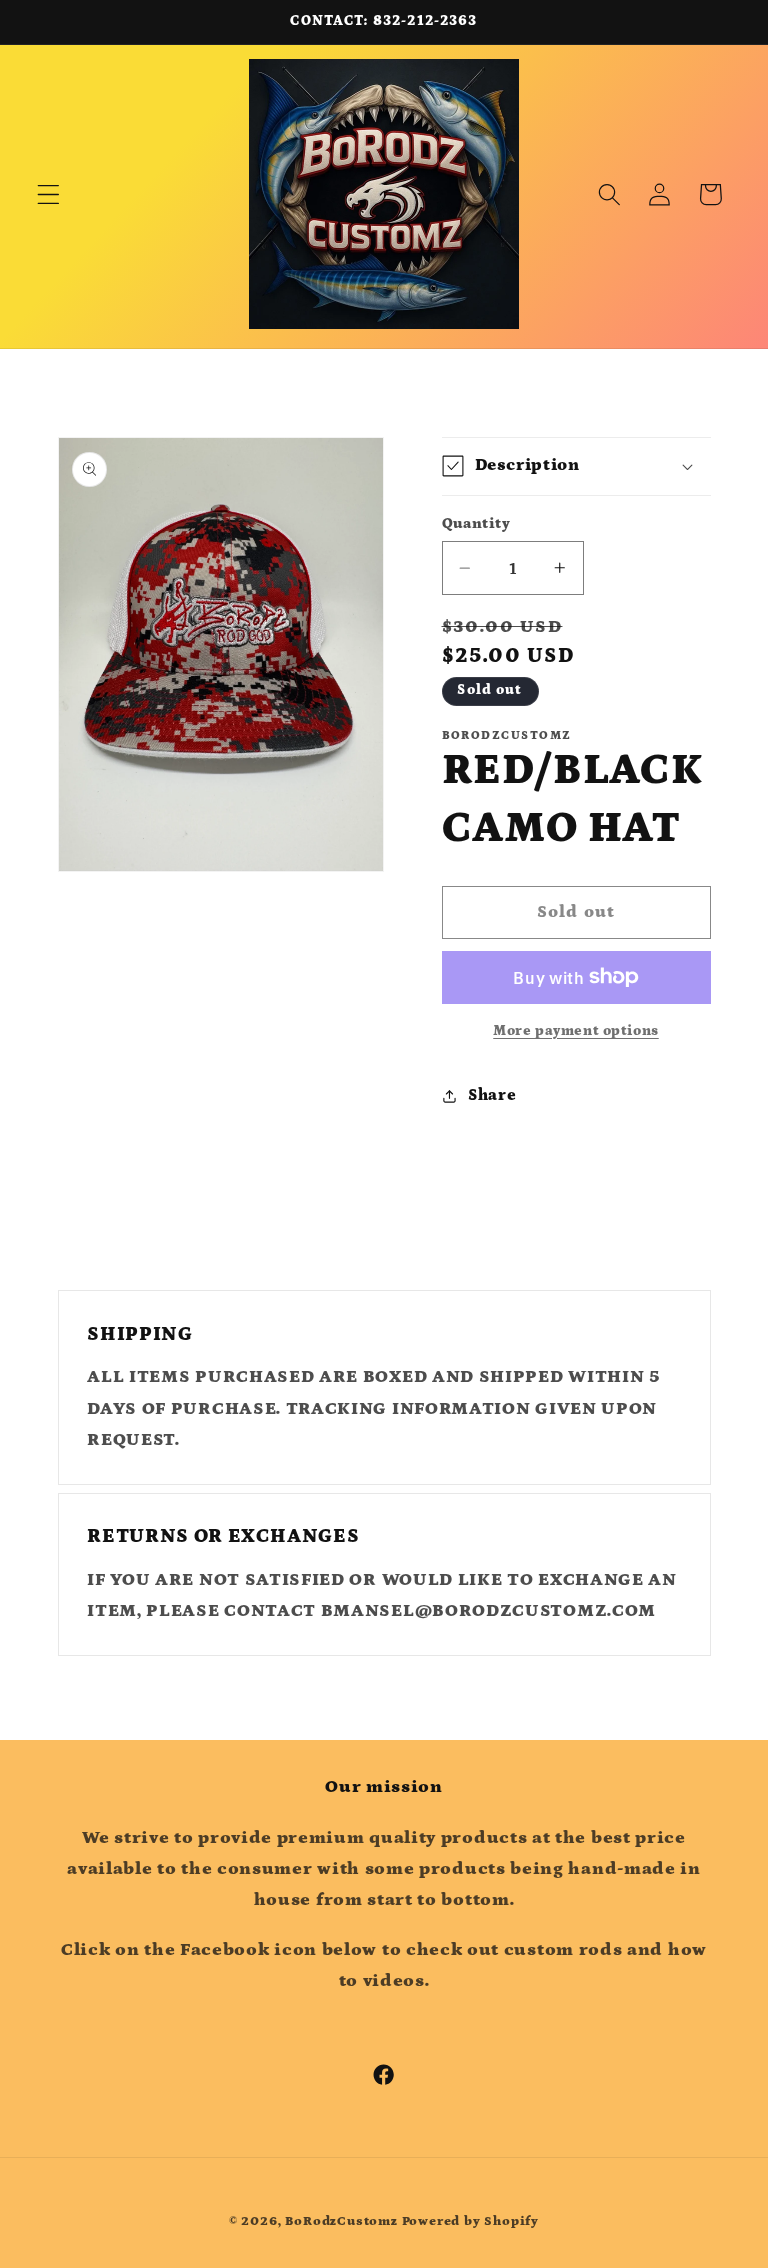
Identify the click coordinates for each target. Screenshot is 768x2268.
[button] (48, 194)
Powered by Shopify (471, 2221)
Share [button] (492, 1095)
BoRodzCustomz (341, 2221)
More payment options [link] (576, 1031)
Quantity (476, 523)
